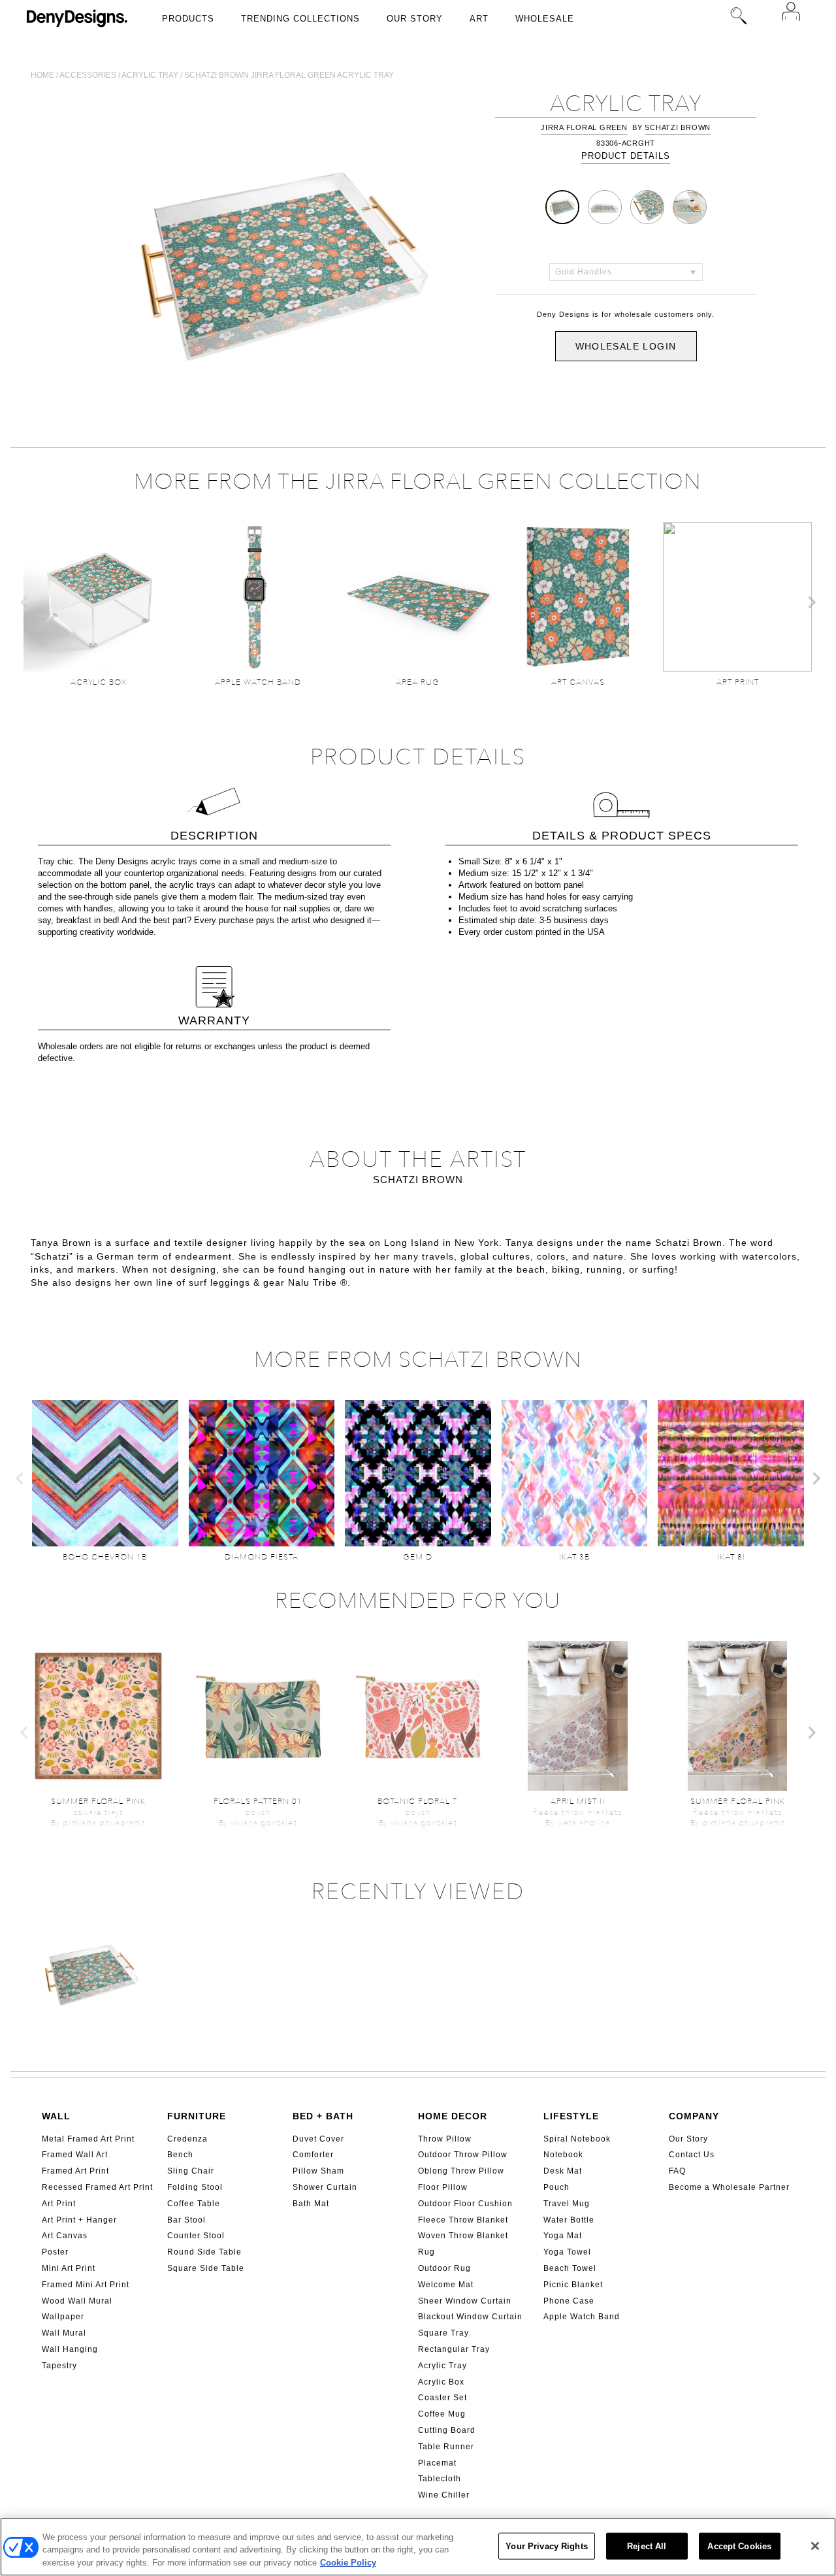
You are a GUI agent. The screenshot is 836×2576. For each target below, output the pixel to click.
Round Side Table (204, 2252)
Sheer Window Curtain (465, 2301)
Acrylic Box (441, 2382)
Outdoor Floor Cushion (465, 2204)
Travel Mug (567, 2204)
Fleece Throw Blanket (463, 2220)
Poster (55, 2252)
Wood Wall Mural (77, 2301)
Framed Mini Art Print (86, 2285)
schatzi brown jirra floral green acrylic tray (289, 75)
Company (694, 2116)
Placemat (437, 2463)
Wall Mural (64, 2333)
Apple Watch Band (582, 2317)
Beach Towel (570, 2268)
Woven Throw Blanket (463, 2236)
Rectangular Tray (454, 2349)
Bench (180, 2155)
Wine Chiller (444, 2495)
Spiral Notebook (577, 2139)
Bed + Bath (323, 2116)
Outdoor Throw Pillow (463, 2155)
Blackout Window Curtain (470, 2317)
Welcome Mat (446, 2285)
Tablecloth (440, 2479)
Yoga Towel (567, 2252)
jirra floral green (584, 127)
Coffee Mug (442, 2414)
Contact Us (692, 2155)
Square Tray (443, 2333)
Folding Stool (195, 2187)
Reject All (647, 2546)
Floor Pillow (443, 2187)
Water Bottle (569, 2220)
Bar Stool (186, 2220)
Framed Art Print (75, 2171)
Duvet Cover (318, 2139)
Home (42, 75)
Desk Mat (563, 2171)
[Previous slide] (25, 602)
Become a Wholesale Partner (729, 2187)
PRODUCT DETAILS (626, 156)
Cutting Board (447, 2430)
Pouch (556, 2187)
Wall (56, 2116)
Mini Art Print (69, 2268)
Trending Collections (300, 19)
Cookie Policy (348, 2563)
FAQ (677, 2171)
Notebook (563, 2155)
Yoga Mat (563, 2236)
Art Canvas (65, 2236)
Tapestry (59, 2366)
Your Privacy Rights (546, 2546)
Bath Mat (311, 2204)
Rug (426, 2252)
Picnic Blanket (573, 2285)
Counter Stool (196, 2236)
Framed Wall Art (75, 2155)
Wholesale (545, 19)
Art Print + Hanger (79, 2220)
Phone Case (569, 2301)
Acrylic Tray (442, 2366)
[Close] (815, 2546)
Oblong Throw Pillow (461, 2171)
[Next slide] (811, 602)
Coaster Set (442, 2398)
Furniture (197, 2116)
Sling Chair (191, 2171)
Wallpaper (63, 2317)
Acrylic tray (150, 75)
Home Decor (453, 2116)
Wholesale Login (626, 346)
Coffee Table (194, 2204)
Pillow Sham (318, 2171)
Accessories (88, 75)
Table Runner (446, 2447)
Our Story (415, 19)
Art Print (59, 2204)
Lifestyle (571, 2116)
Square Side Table (206, 2268)
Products (188, 19)
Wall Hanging (70, 2349)
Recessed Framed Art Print (97, 2187)
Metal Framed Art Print (88, 2139)
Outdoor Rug (444, 2268)
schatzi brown (678, 127)
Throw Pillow (445, 2139)
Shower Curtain (325, 2187)
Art (479, 19)
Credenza (187, 2139)
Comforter (313, 2155)
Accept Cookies (739, 2546)
